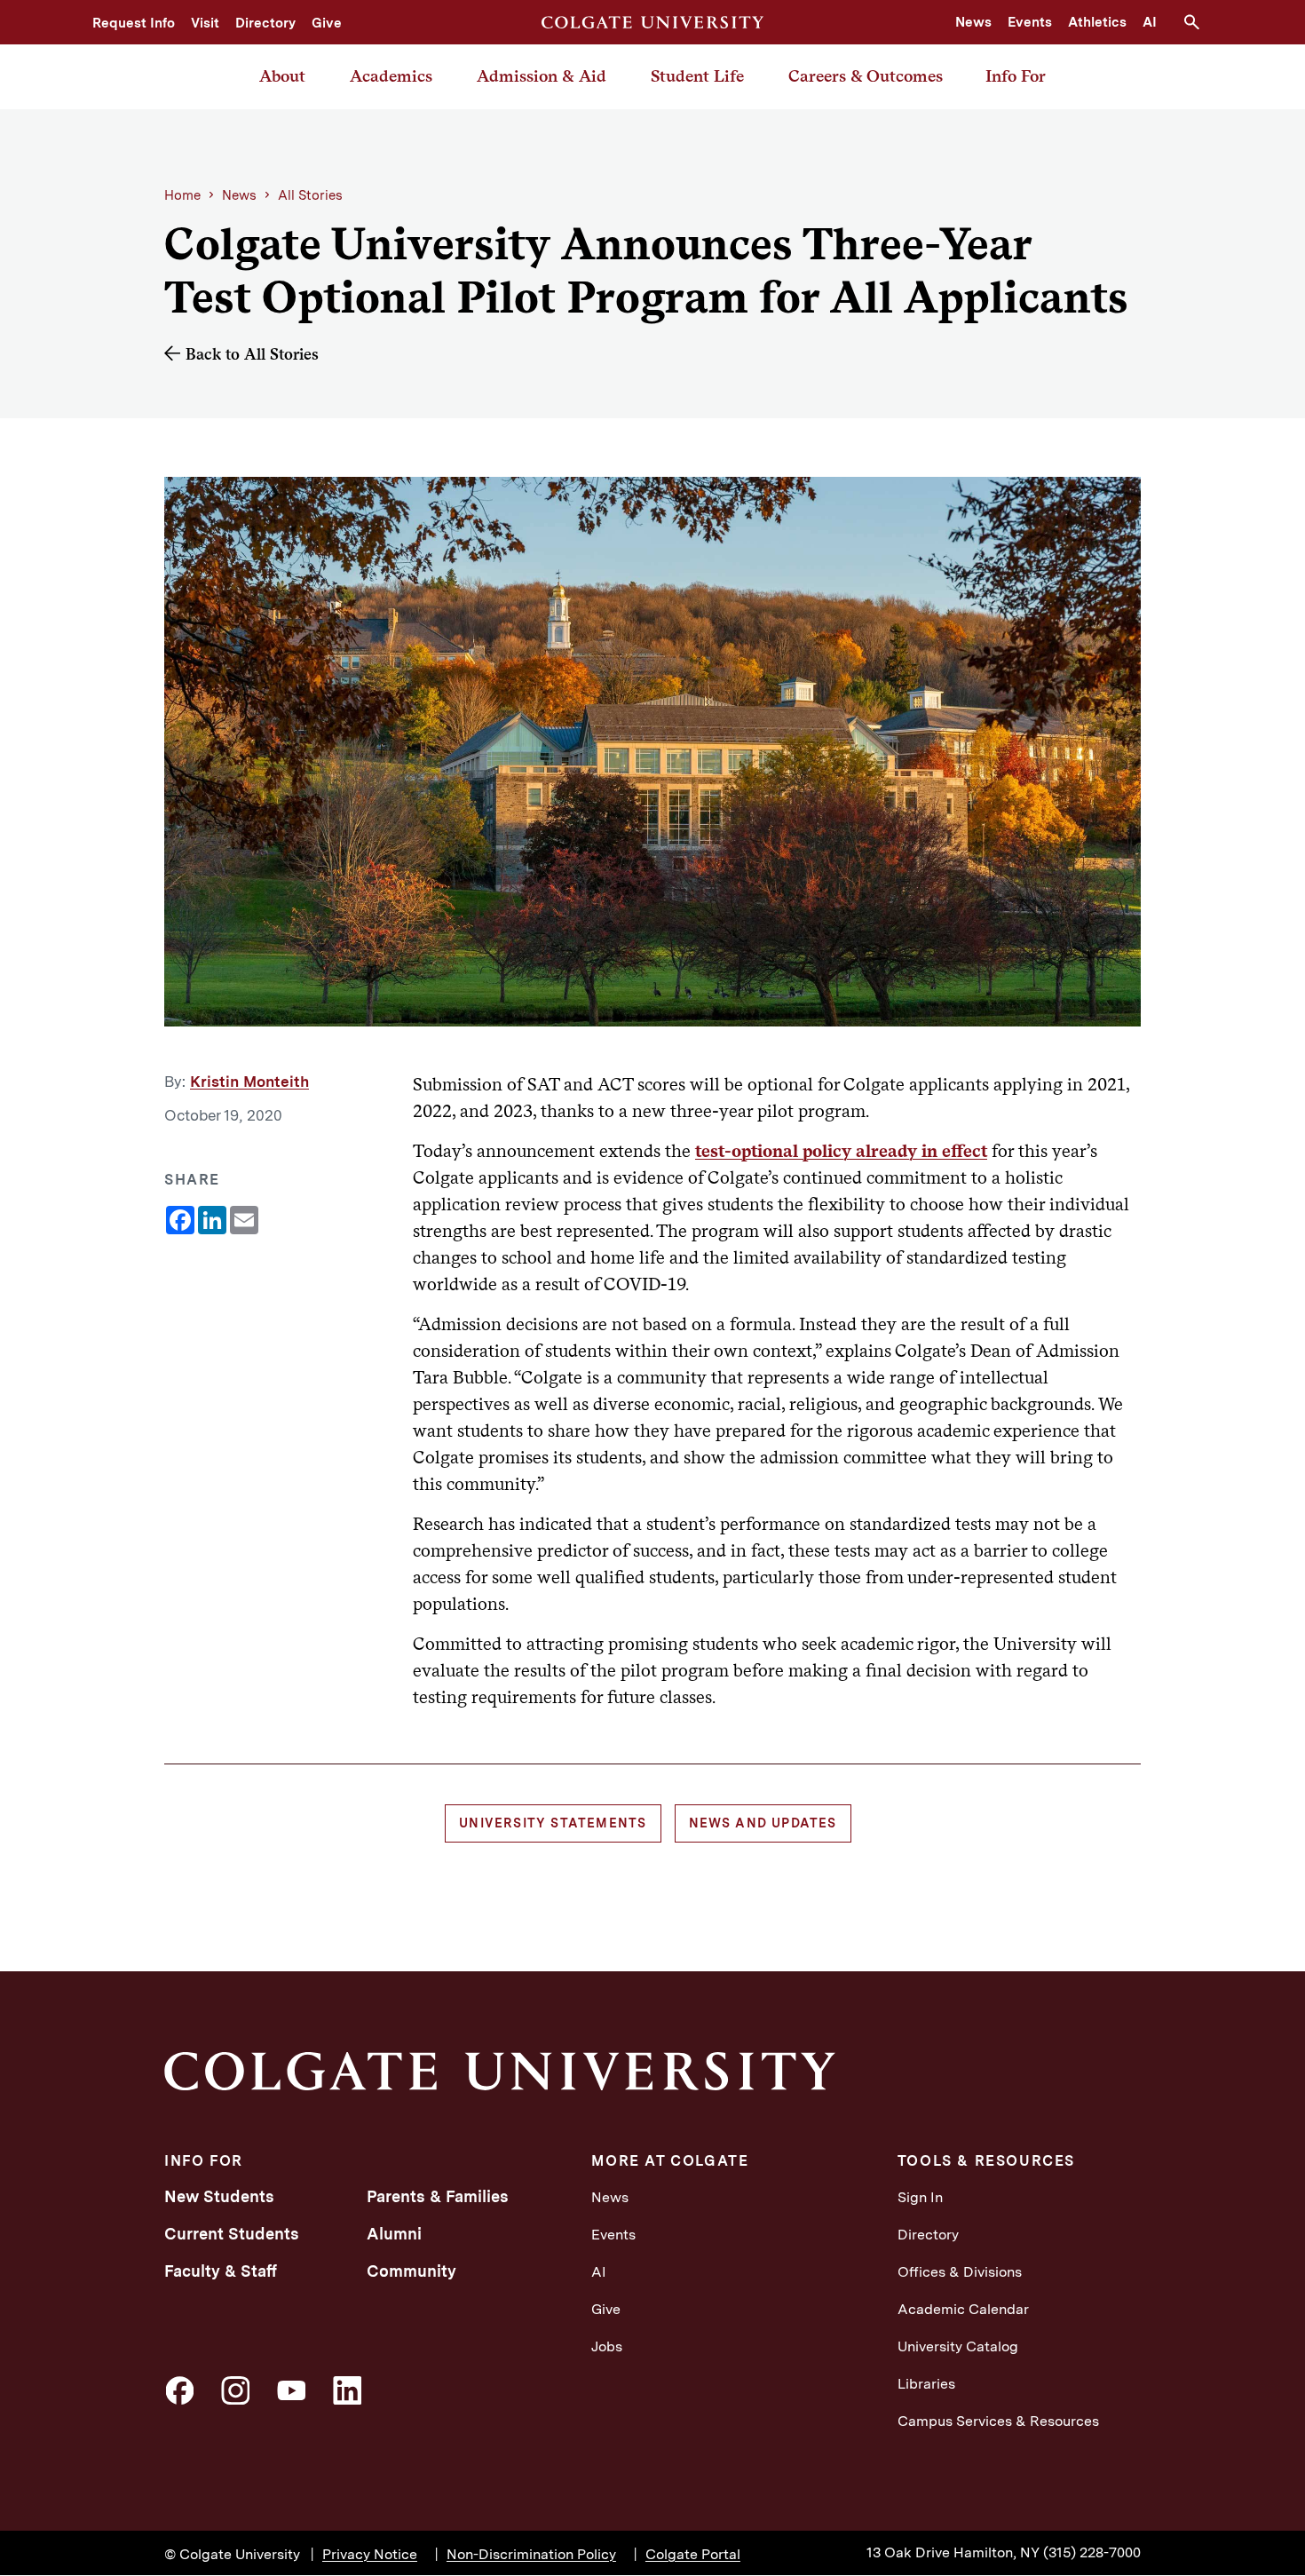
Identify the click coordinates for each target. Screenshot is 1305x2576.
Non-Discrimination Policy (531, 2554)
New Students (219, 2196)
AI (1150, 22)
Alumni (394, 2234)
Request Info (134, 23)
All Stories (310, 195)
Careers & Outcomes (866, 76)
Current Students (232, 2234)
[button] (1198, 22)
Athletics (1097, 22)
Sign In (920, 2197)
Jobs (607, 2346)
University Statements (553, 1823)
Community (411, 2271)
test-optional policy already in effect (841, 1151)
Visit (205, 23)
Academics (391, 76)
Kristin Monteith (249, 1082)
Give (327, 23)
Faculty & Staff (221, 2271)
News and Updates (763, 1823)
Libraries (926, 2384)
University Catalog (958, 2346)
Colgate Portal (693, 2554)
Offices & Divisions (960, 2272)
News (973, 22)
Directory (265, 23)
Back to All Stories (252, 354)
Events (1030, 22)
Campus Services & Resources (998, 2421)
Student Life (697, 76)
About (282, 76)
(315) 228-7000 (1092, 2552)
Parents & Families (438, 2196)
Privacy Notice (370, 2554)
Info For (1016, 76)
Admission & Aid (542, 76)
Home (182, 195)
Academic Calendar (963, 2309)
